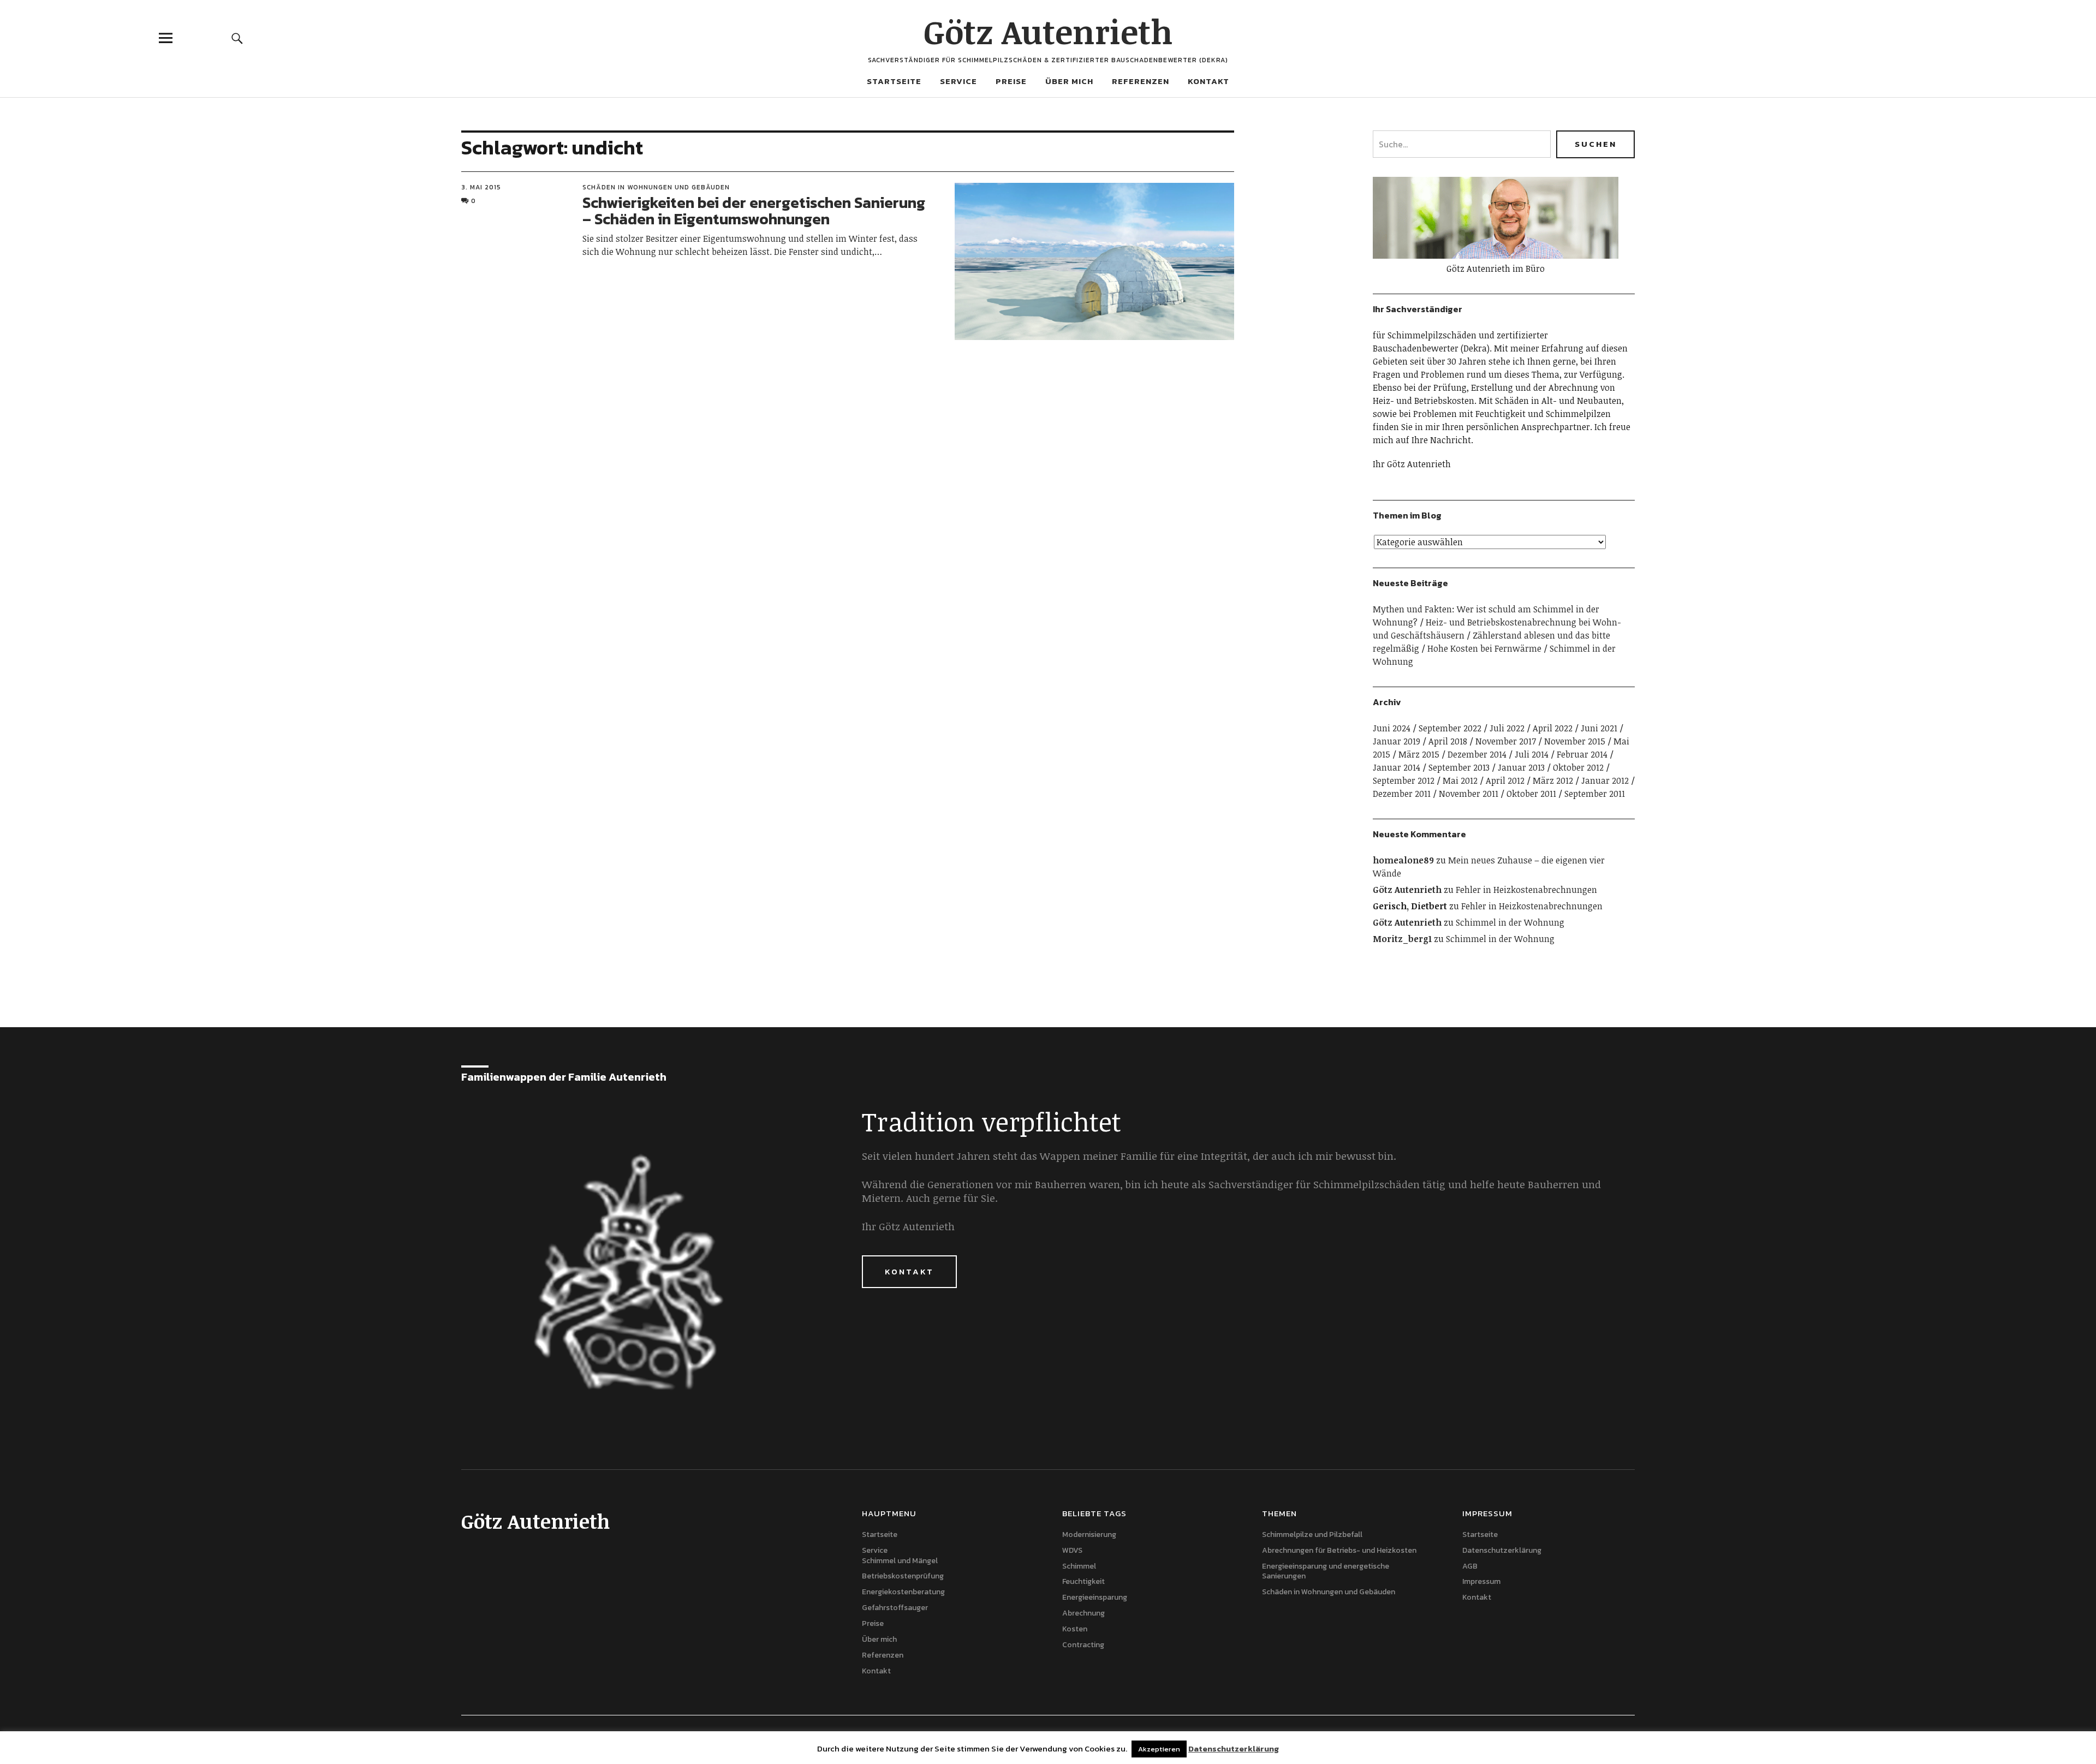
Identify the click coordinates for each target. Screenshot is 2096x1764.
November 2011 (1469, 794)
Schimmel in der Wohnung (1510, 922)
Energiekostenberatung (903, 1592)
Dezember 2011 (1402, 794)
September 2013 (1459, 767)
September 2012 (1404, 780)
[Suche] (237, 38)
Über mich (1069, 81)
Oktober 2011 (1531, 794)
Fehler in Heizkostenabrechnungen (1526, 890)
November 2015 (1575, 741)
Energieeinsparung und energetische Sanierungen (1326, 1571)
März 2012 (1553, 780)
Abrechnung (1083, 1613)
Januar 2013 (1521, 767)
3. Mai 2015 (481, 187)
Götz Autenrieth (1048, 31)
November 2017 (1506, 741)
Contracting (1083, 1645)
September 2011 (1595, 794)
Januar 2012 (1605, 780)
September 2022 (1450, 728)
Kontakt (1208, 81)
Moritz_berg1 (1402, 939)
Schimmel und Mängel (900, 1561)
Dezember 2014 (1477, 754)
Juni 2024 (1392, 728)
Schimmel (1079, 1566)
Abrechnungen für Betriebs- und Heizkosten (1339, 1550)
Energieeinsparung (1095, 1597)
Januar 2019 (1397, 741)
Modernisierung (1089, 1534)
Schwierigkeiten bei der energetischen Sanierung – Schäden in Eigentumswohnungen (754, 211)
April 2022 (1553, 728)
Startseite (894, 81)
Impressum (1481, 1581)
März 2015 (1419, 754)
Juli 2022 (1507, 728)
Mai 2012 (1460, 780)
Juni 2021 (1599, 728)
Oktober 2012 (1578, 767)
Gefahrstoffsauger (895, 1608)
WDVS (1072, 1550)
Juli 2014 (1532, 754)
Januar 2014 (1397, 767)
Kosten (1075, 1629)
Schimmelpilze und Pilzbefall (1312, 1534)
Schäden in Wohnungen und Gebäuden (656, 187)
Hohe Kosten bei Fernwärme (1484, 648)
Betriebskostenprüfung (903, 1576)
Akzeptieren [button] (1159, 1749)
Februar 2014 (1582, 754)
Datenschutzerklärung (1502, 1550)
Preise (1011, 81)
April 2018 (1448, 741)
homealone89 (1403, 860)
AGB (1470, 1566)
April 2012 (1505, 780)
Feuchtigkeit (1083, 1581)
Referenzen (1141, 81)
